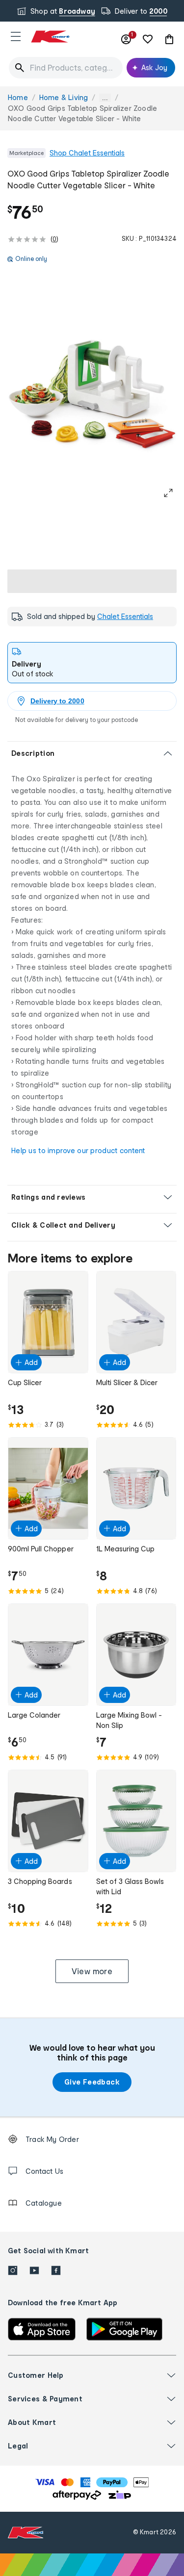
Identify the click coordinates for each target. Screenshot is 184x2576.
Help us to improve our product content (78, 1150)
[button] (16, 36)
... (105, 98)
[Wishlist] (148, 39)
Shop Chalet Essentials (87, 153)
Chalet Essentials (125, 616)
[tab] (92, 663)
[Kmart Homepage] (50, 37)
